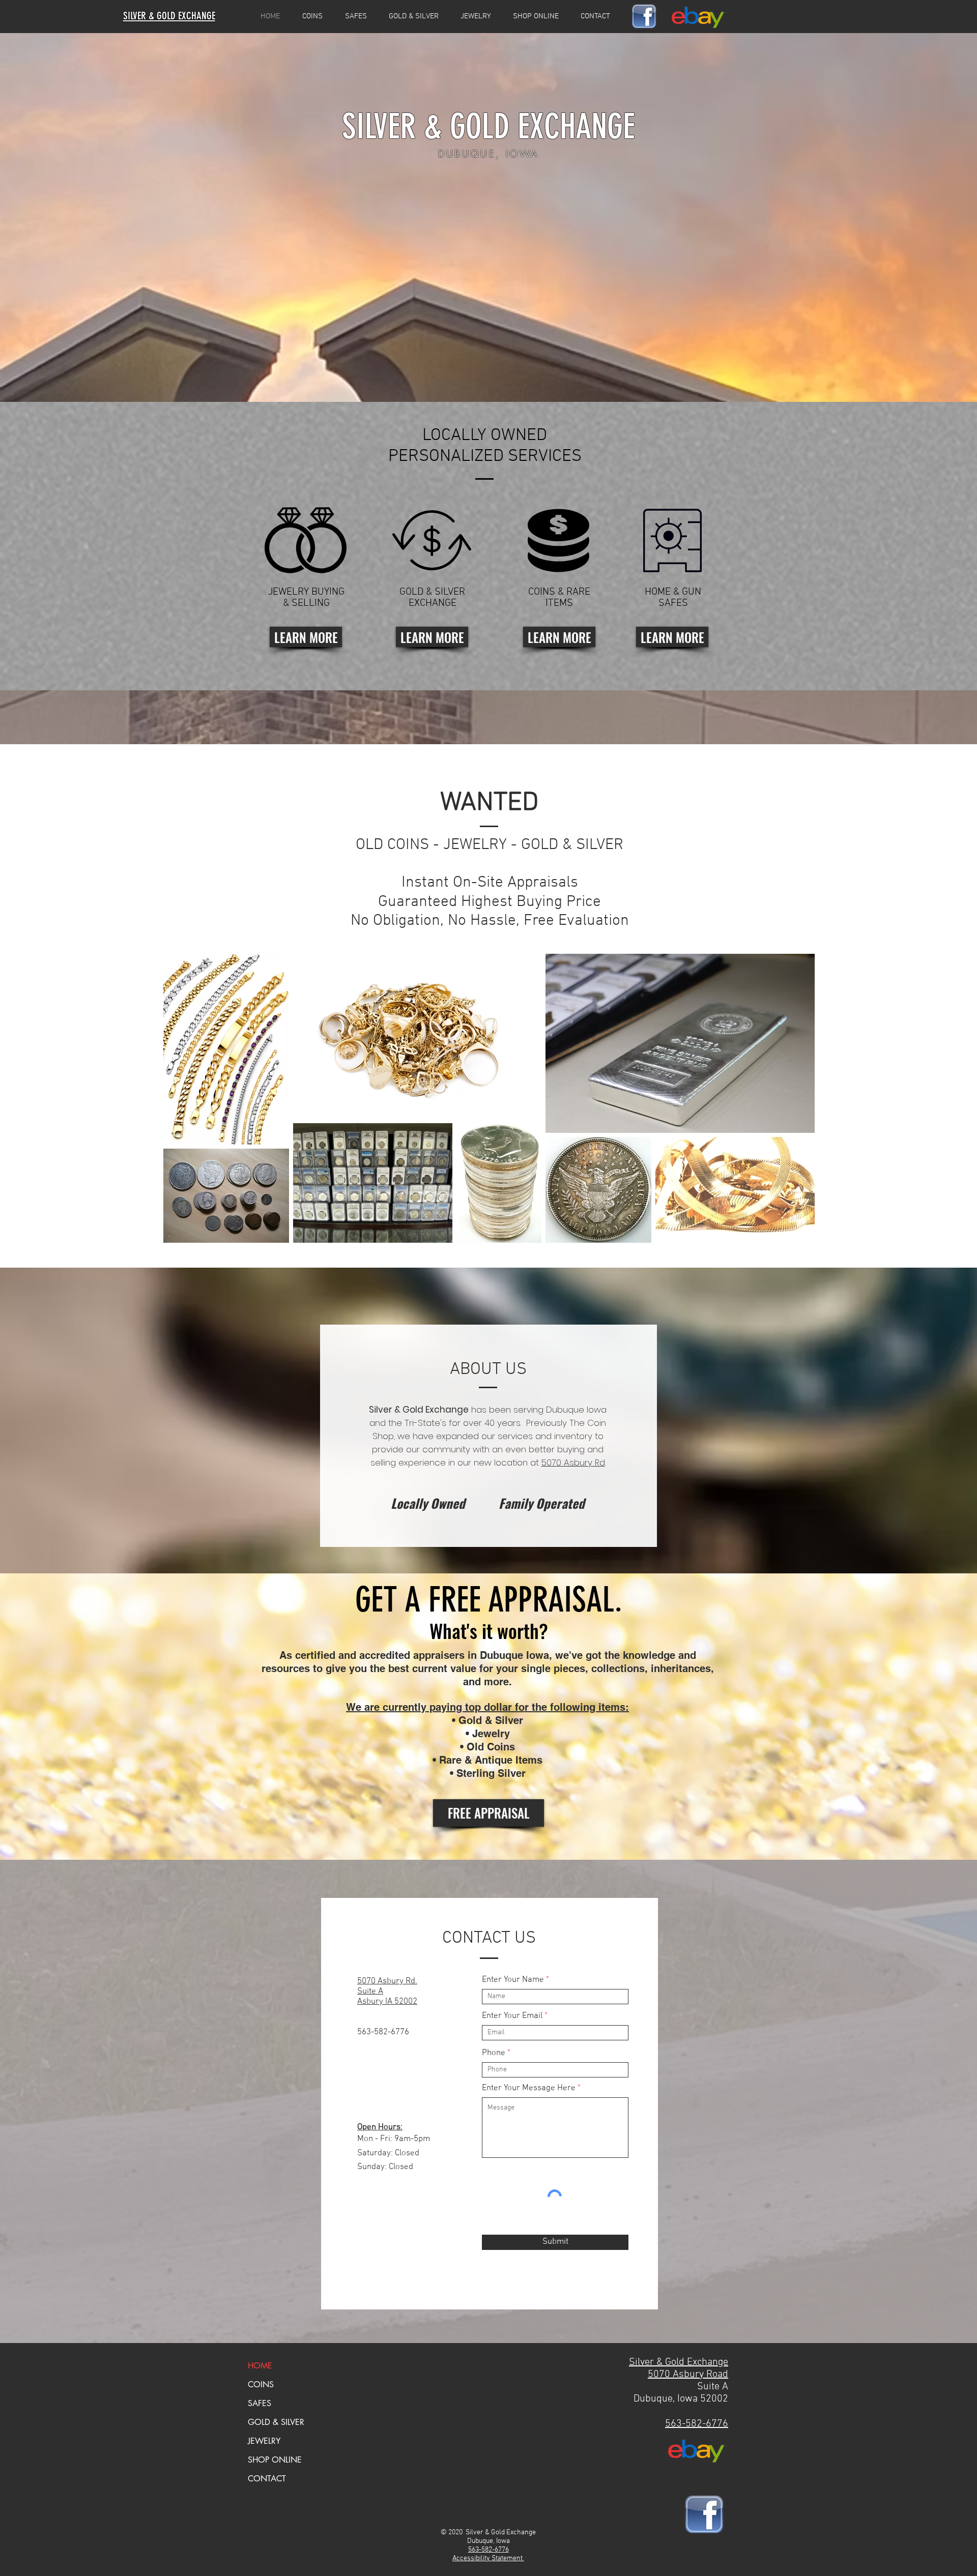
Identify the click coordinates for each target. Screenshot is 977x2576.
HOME (260, 2366)
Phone (494, 2053)
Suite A (370, 1992)
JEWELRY (264, 2441)
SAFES (260, 2403)
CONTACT (267, 2479)
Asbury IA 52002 (387, 2002)
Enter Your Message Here (529, 2088)
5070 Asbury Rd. (387, 1981)
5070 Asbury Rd (573, 1462)
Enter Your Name (513, 1980)
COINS (261, 2384)
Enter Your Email (512, 2016)
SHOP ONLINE (275, 2460)
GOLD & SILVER (276, 2422)
